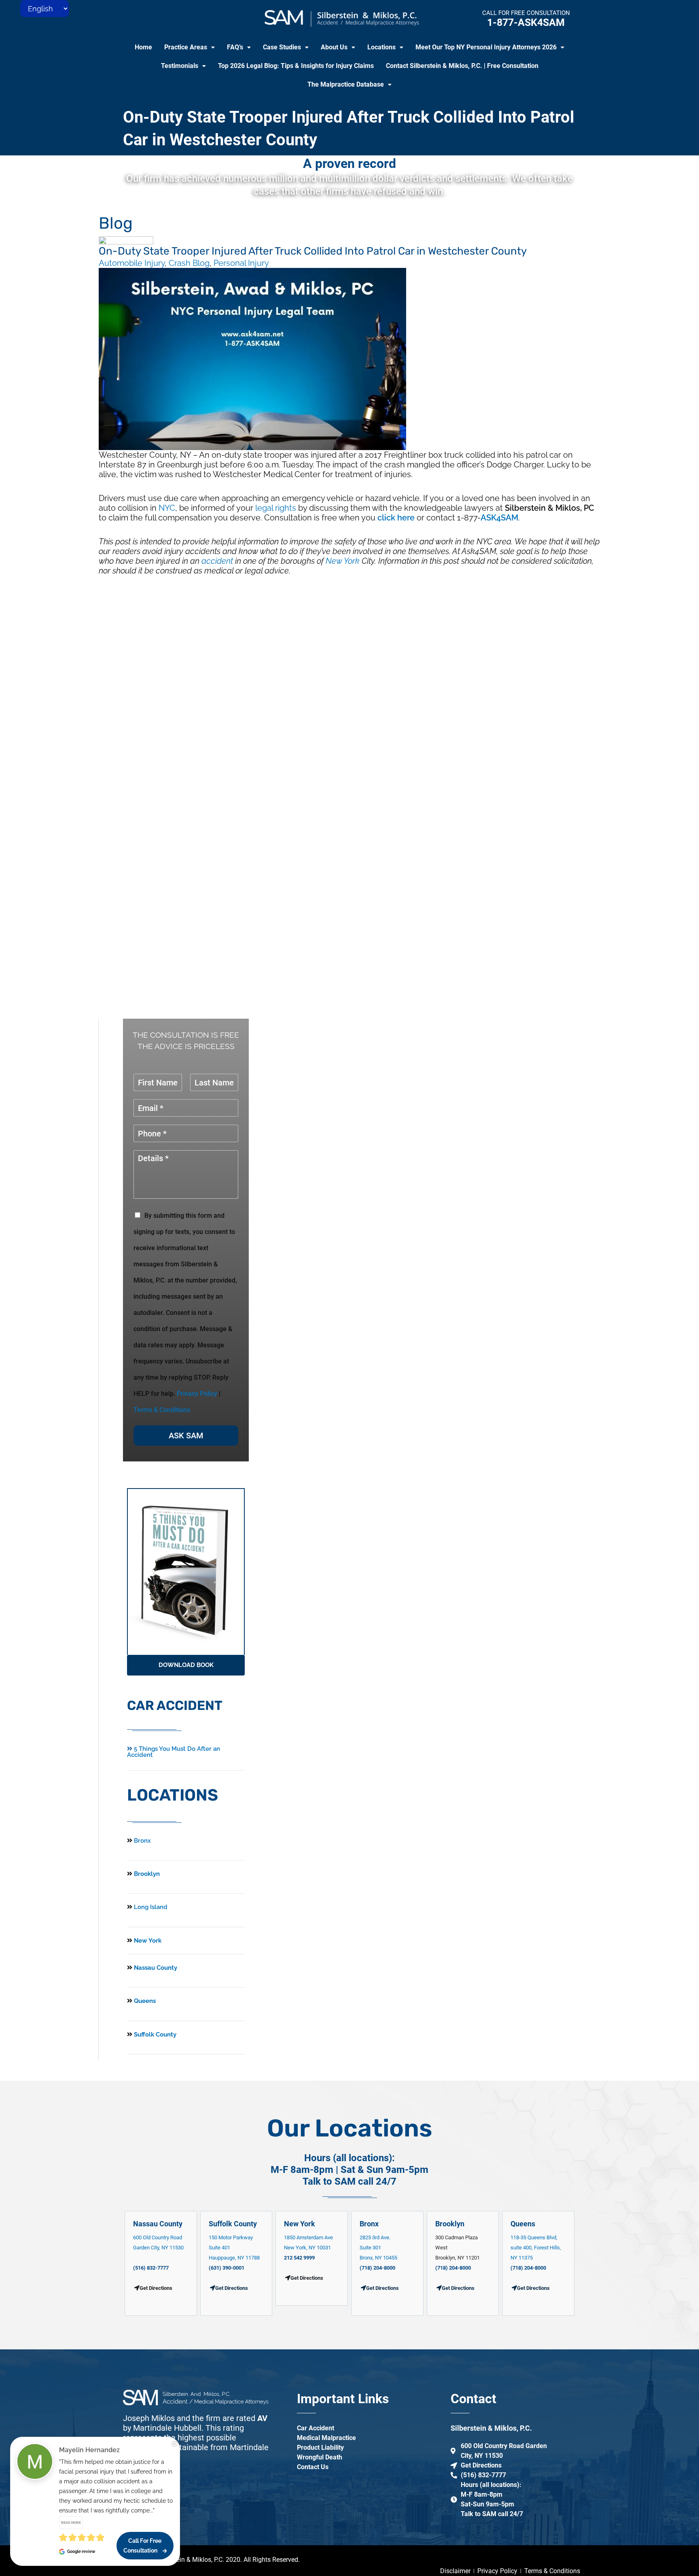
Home (143, 47)
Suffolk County (154, 2034)
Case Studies (282, 47)
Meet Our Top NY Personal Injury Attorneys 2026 (486, 47)
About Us (334, 47)
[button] (190, 47)
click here (396, 518)
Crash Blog (189, 263)
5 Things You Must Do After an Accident (174, 1752)
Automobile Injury (132, 263)
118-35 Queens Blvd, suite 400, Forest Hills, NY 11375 (536, 2248)
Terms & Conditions (162, 1410)
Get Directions (232, 2288)
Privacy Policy (197, 1394)
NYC (167, 508)
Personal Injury (241, 263)
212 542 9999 (299, 2258)
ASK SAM (186, 1436)
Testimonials (180, 66)
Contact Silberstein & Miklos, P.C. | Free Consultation (462, 66)
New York (343, 561)
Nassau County (155, 1968)
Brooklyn (146, 1874)
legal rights (276, 508)
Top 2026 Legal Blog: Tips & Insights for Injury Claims (296, 66)
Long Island (151, 1907)
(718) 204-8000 (377, 2268)
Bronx (142, 1841)
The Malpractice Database (346, 84)
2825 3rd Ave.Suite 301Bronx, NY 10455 (378, 2248)
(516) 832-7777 (151, 2268)
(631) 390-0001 (227, 2268)
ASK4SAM (499, 518)
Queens (144, 2001)
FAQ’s (235, 47)
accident (217, 561)
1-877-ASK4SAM (526, 22)
